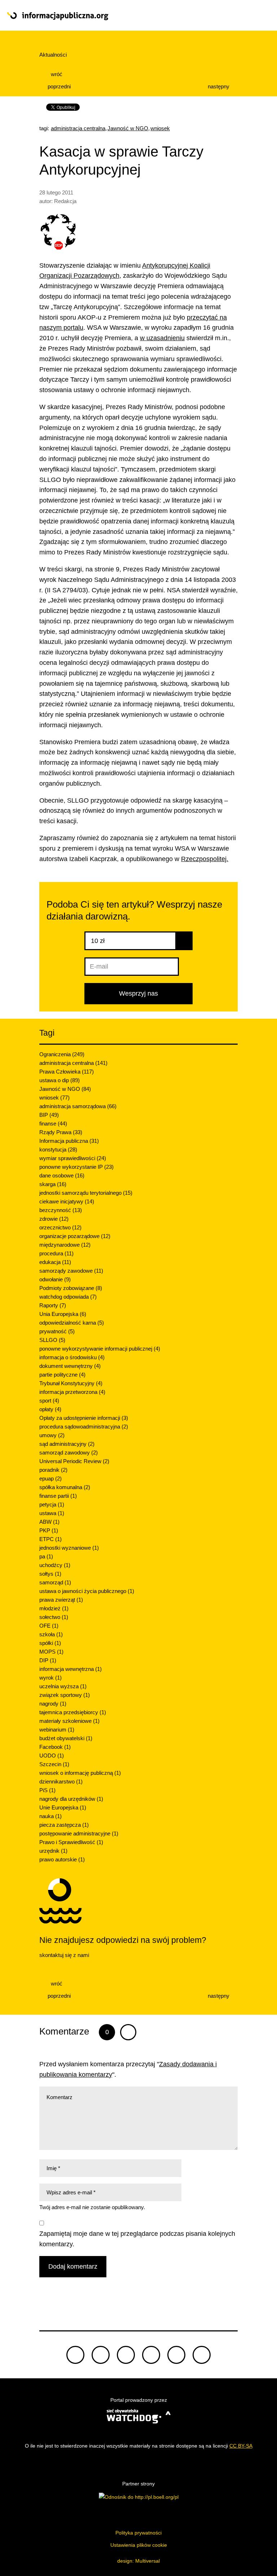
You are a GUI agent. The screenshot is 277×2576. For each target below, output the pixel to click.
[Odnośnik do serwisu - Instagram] (202, 2355)
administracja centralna (78, 128)
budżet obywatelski (66, 1738)
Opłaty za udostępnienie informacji (84, 1418)
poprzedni (58, 86)
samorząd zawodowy (69, 1452)
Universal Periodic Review (74, 1461)
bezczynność (61, 1210)
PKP (49, 1530)
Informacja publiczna (69, 1141)
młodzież (54, 1608)
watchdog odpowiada (68, 1297)
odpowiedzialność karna (72, 1323)
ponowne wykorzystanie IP (76, 1167)
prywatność (57, 1331)
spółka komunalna (65, 1487)
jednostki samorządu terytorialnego (86, 1193)
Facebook (55, 1747)
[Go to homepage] (112, 16)
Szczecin (54, 1764)
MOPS (51, 1652)
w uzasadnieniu (162, 338)
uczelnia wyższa (63, 1686)
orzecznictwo (60, 1227)
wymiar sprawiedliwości (73, 1158)
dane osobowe (62, 1175)
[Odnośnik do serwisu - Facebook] (126, 2355)
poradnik (53, 1470)
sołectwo (54, 1617)
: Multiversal (138, 2561)
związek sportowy (65, 1695)
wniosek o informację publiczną (80, 1773)
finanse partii (58, 1496)
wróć (56, 74)
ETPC (50, 1539)
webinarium (57, 1730)
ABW (49, 1522)
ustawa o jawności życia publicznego (87, 1591)
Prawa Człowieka (67, 1072)
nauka (50, 1816)
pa (46, 1556)
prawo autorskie (62, 1859)
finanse (53, 1124)
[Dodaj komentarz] (128, 2032)
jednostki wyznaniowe (69, 1548)
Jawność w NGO (128, 128)
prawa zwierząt (61, 1600)
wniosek (160, 128)
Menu (243, 16)
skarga (53, 1184)
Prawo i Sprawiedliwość (71, 1842)
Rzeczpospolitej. (205, 859)
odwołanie (55, 1279)
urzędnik (53, 1851)
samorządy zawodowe (71, 1271)
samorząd (55, 1582)
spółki (50, 1643)
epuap (50, 1478)
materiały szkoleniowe (69, 1721)
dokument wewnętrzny (70, 1366)
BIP (49, 1115)
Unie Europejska (63, 1807)
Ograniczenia (62, 1054)
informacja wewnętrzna (71, 1669)
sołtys (50, 1574)
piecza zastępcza (64, 1825)
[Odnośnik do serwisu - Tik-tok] (75, 2355)
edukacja (55, 1262)
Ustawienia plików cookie (139, 2545)
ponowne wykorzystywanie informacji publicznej (100, 1349)
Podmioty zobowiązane (71, 1288)
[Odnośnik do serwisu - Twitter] (101, 2355)
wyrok (50, 1678)
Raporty (53, 1305)
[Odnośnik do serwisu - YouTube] (151, 2355)
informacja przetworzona (72, 1392)
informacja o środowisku (72, 1357)
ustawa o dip (60, 1080)
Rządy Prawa (61, 1132)
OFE (49, 1626)
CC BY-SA (241, 2446)
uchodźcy (55, 1565)
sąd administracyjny (67, 1444)
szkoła (51, 1634)
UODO (52, 1756)
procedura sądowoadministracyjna (84, 1427)
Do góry (138, 2307)
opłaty (50, 1409)
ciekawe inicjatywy (67, 1201)
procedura (56, 1253)
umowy (52, 1435)
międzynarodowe (65, 1245)
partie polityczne (62, 1375)
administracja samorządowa (78, 1106)
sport (49, 1401)
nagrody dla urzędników (71, 1799)
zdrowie (54, 1219)
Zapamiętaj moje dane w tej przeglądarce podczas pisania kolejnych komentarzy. (137, 2239)
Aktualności (53, 55)
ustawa (52, 1513)
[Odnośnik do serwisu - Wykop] (176, 2355)
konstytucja (58, 1149)
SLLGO (52, 1340)
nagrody (53, 1704)
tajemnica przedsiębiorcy (73, 1712)
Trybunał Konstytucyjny (71, 1383)
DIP (48, 1660)
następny (219, 86)
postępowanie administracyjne (79, 1833)
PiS (47, 1790)
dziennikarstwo (61, 1781)
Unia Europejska (63, 1314)
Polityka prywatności (138, 2533)
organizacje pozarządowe (75, 1236)
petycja (52, 1504)
